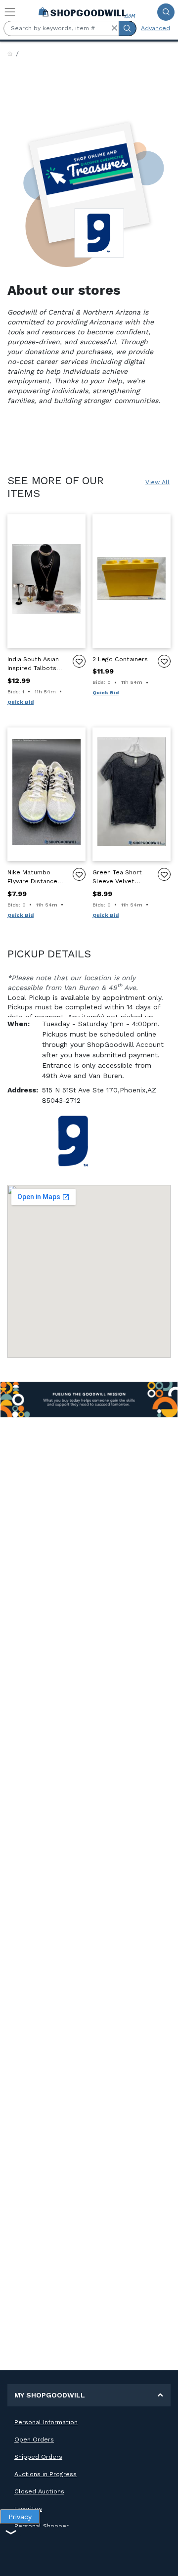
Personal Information (46, 2422)
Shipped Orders (38, 2457)
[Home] (10, 54)
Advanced (156, 28)
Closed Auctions (39, 2491)
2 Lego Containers (120, 659)
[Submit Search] (166, 12)
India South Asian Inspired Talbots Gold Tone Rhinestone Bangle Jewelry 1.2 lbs (36, 664)
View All (157, 482)
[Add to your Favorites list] (79, 661)
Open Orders (34, 2440)
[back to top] (162, 2560)
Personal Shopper (42, 2526)
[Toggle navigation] (10, 12)
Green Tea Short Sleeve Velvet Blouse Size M (117, 878)
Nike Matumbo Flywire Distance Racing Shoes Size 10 (35, 878)
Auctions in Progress (45, 2474)
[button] (114, 28)
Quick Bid (21, 702)
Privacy (20, 2517)
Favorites (28, 2509)
